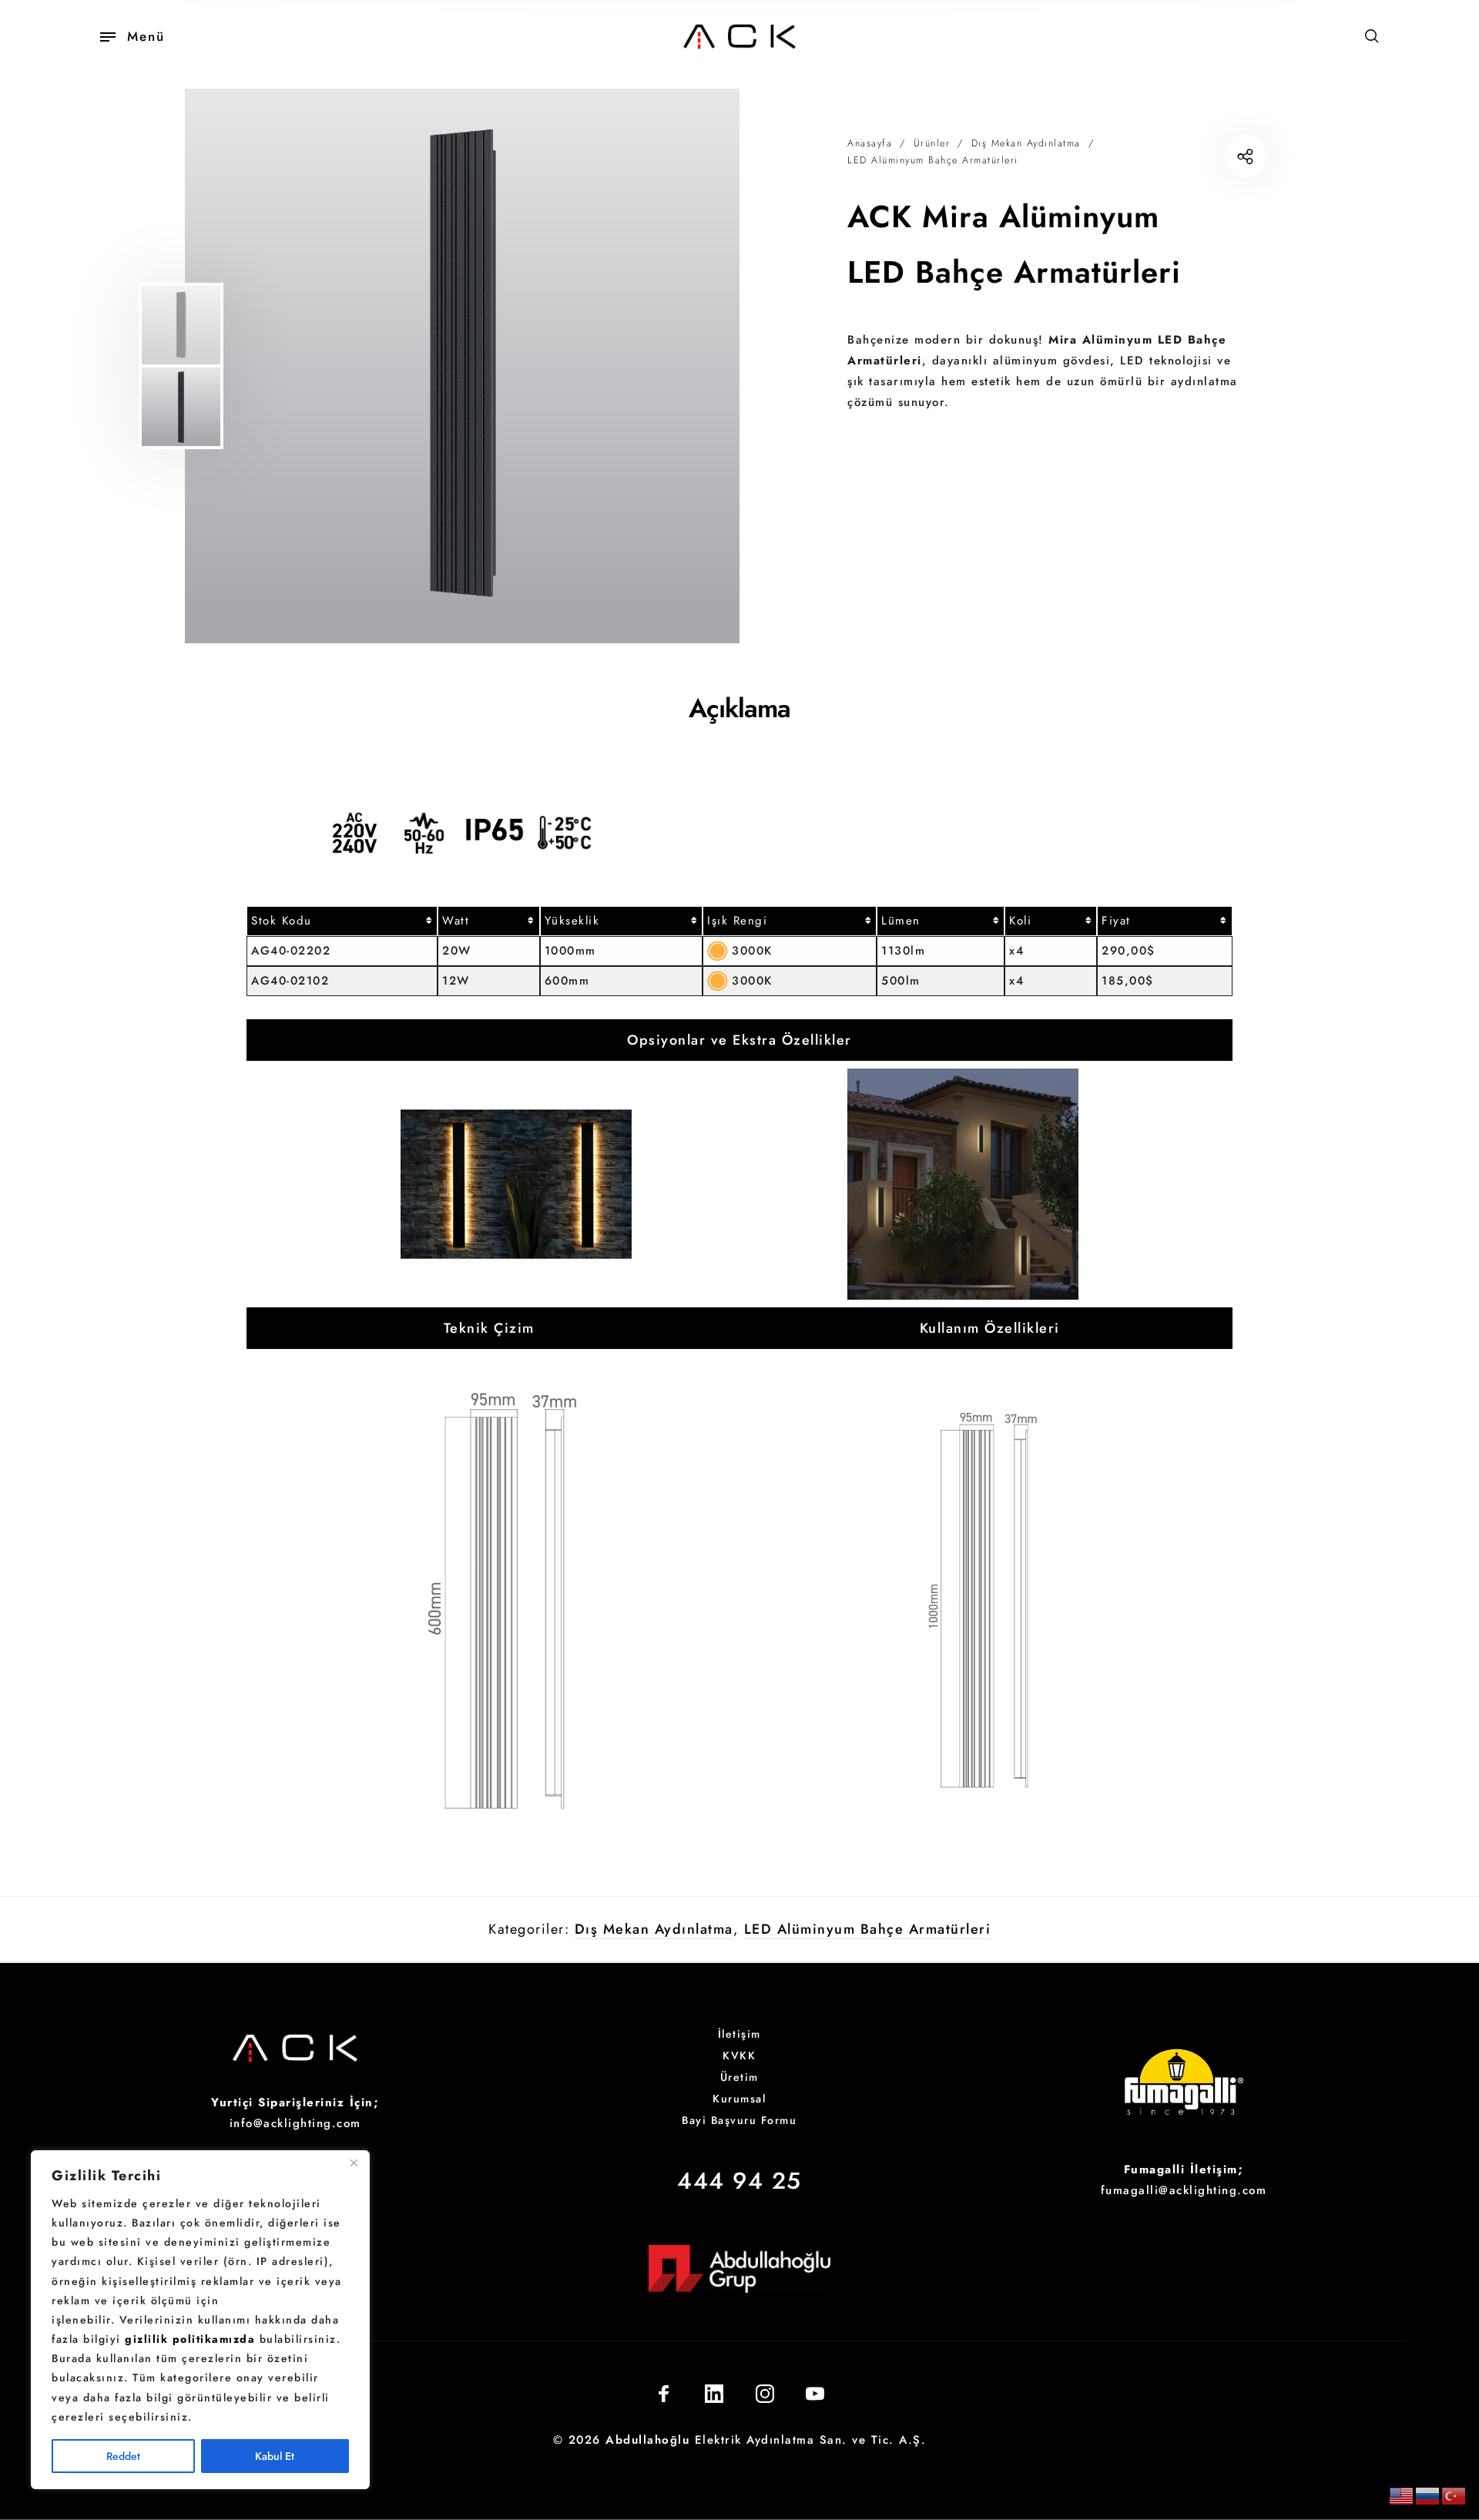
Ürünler (932, 143)
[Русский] (1428, 2495)
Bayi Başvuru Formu (739, 2120)
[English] (1402, 2495)
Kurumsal (739, 2099)
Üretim (739, 2077)
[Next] (688, 366)
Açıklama (739, 708)
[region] (200, 2320)
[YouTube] (815, 2394)
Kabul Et (275, 2456)
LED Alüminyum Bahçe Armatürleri (933, 160)
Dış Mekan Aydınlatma (1026, 143)
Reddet (123, 2456)
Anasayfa (870, 143)
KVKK (739, 2055)
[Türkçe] (1454, 2495)
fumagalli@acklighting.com (1184, 2190)
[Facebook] (664, 2394)
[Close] (354, 2163)
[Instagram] (765, 2394)
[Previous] (264, 366)
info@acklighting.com (295, 2123)
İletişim (739, 2034)
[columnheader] (342, 921)
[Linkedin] (714, 2394)
